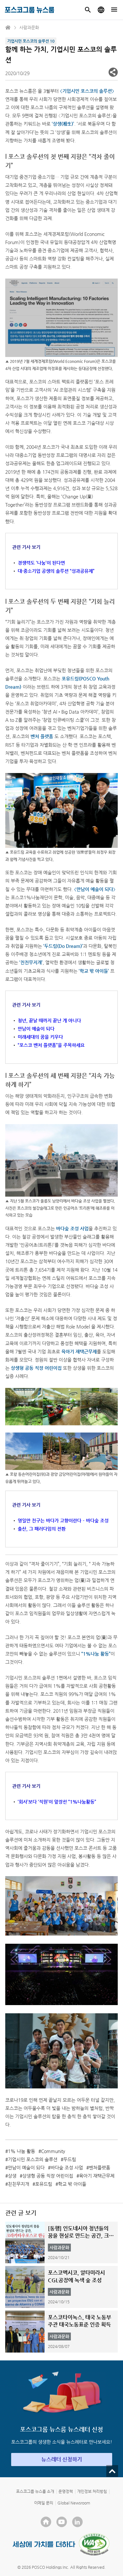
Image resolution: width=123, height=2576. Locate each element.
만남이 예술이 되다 (36, 1029)
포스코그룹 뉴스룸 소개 (35, 2491)
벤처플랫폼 (100, 2168)
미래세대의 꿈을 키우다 (40, 1037)
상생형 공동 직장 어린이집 (48, 2176)
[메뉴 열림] (114, 10)
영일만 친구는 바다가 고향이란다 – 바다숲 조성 (63, 1520)
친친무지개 (19, 2184)
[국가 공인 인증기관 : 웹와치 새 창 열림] (94, 2544)
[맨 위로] (112, 2471)
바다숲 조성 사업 (67, 2168)
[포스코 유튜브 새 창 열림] (62, 2522)
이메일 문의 (44, 2503)
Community (53, 2151)
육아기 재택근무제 (97, 2176)
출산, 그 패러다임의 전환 (42, 1529)
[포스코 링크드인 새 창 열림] (77, 2522)
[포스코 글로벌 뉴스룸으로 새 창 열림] (101, 10)
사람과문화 (29, 27)
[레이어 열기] (113, 72)
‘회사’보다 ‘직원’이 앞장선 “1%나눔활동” (57, 1802)
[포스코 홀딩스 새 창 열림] (46, 2522)
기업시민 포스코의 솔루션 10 (31, 41)
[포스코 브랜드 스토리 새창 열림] (44, 2544)
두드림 (70, 2159)
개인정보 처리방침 (92, 2491)
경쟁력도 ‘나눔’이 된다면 (41, 563)
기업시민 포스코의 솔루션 (33, 2159)
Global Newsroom (74, 2503)
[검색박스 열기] (88, 10)
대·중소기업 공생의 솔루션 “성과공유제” (56, 571)
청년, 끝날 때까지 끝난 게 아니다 (49, 1020)
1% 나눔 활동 (21, 2151)
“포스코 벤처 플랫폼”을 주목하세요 (51, 1045)
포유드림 (44, 2184)
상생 (12, 2176)
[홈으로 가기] (8, 28)
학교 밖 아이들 (72, 2184)
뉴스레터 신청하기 (62, 2459)
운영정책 (66, 2491)
